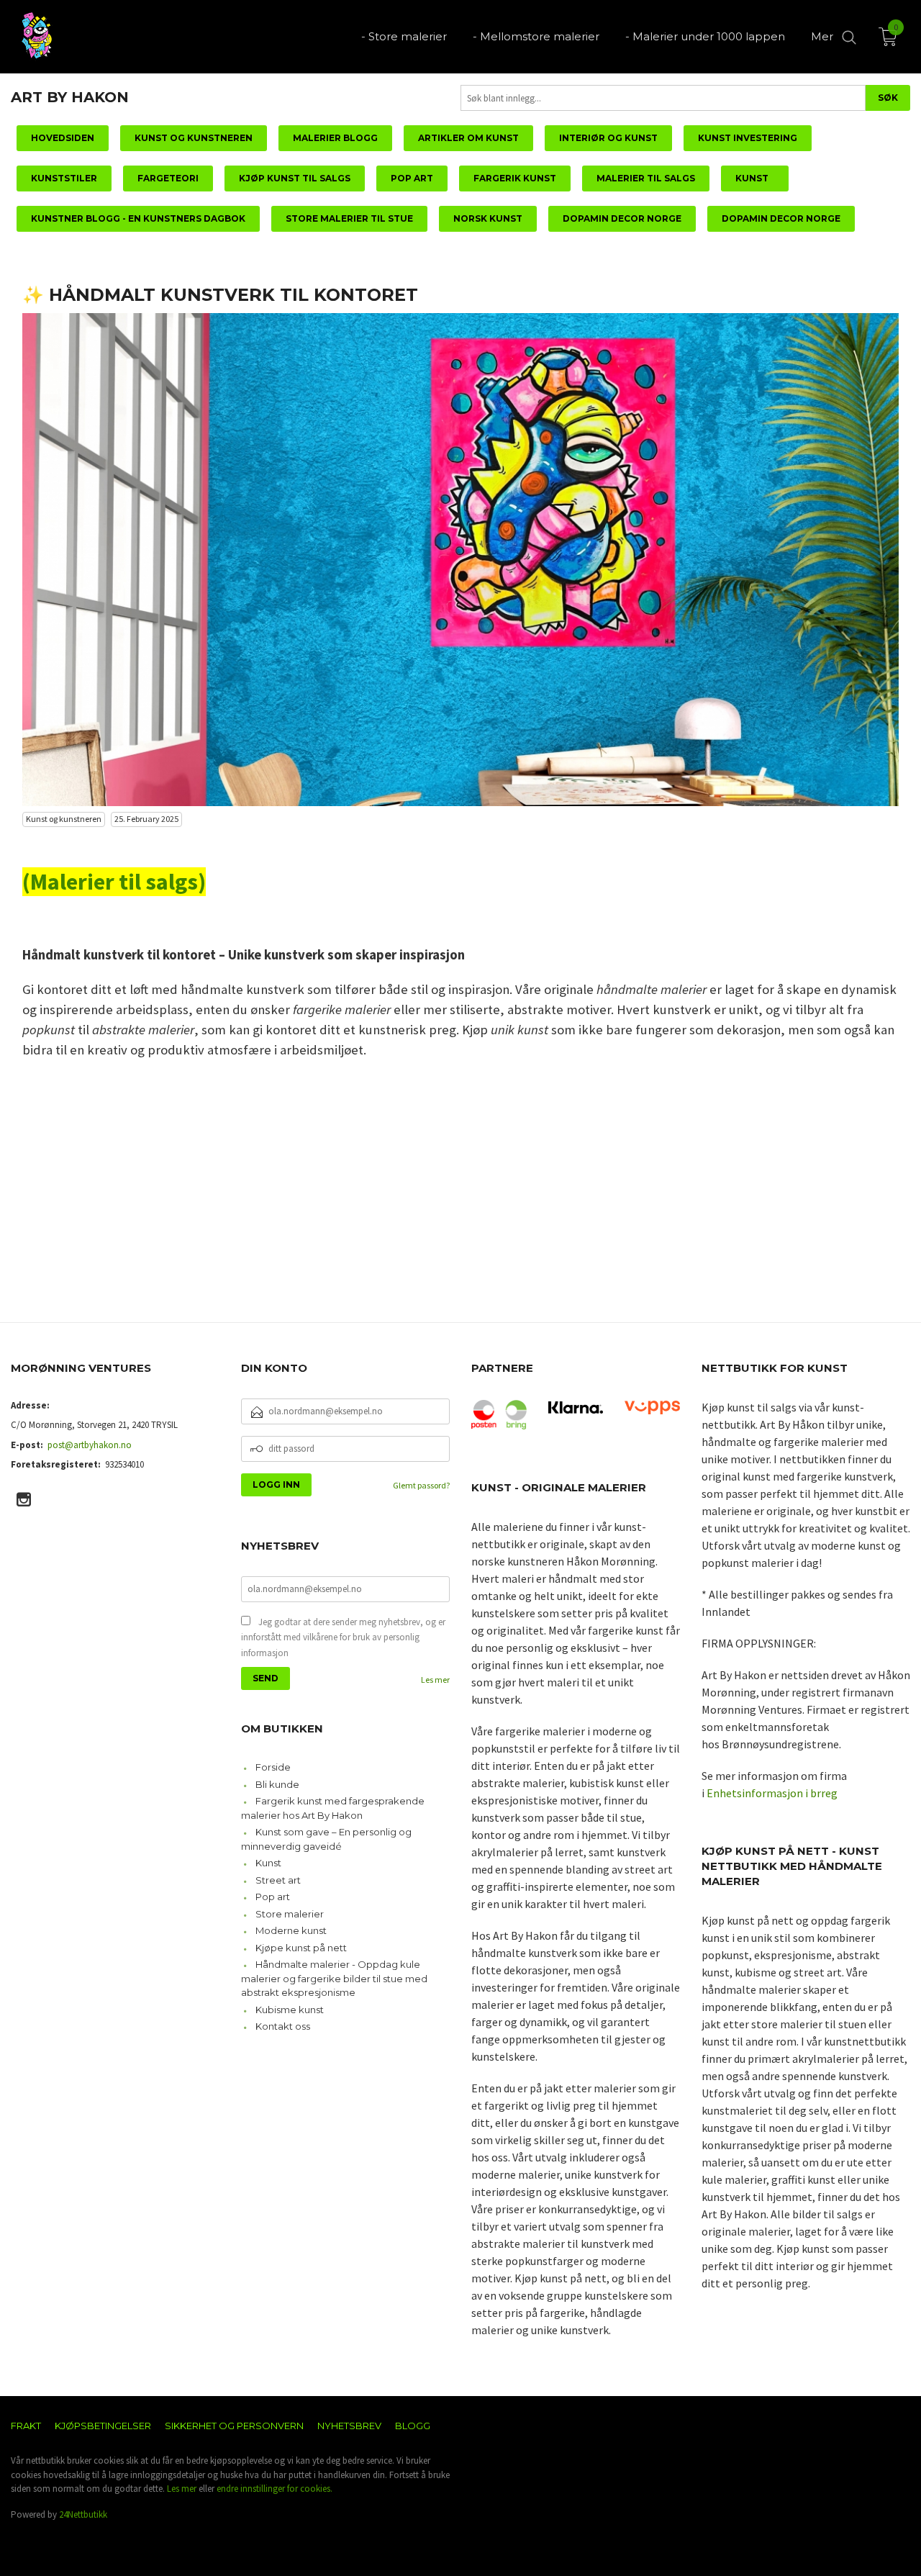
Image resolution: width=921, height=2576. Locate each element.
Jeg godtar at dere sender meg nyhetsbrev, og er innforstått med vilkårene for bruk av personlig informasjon (343, 1637)
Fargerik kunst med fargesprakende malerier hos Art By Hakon (333, 1808)
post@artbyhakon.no (90, 1445)
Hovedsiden (63, 138)
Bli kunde (277, 1784)
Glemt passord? (421, 1485)
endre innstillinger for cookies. (275, 2489)
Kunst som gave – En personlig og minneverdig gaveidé (326, 1839)
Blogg (413, 2426)
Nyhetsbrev (349, 2426)
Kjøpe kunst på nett (301, 1948)
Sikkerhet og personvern (234, 2426)
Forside (273, 1767)
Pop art (273, 1897)
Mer (822, 36)
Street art (278, 1880)
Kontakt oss (283, 2026)
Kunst (268, 1863)
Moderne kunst (291, 1930)
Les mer (435, 1680)
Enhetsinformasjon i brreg (772, 1793)
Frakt (26, 2426)
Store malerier (290, 1914)
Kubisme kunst (290, 2010)
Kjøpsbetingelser (103, 2426)
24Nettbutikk (83, 2514)
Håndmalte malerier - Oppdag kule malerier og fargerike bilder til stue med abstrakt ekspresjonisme (334, 1978)
